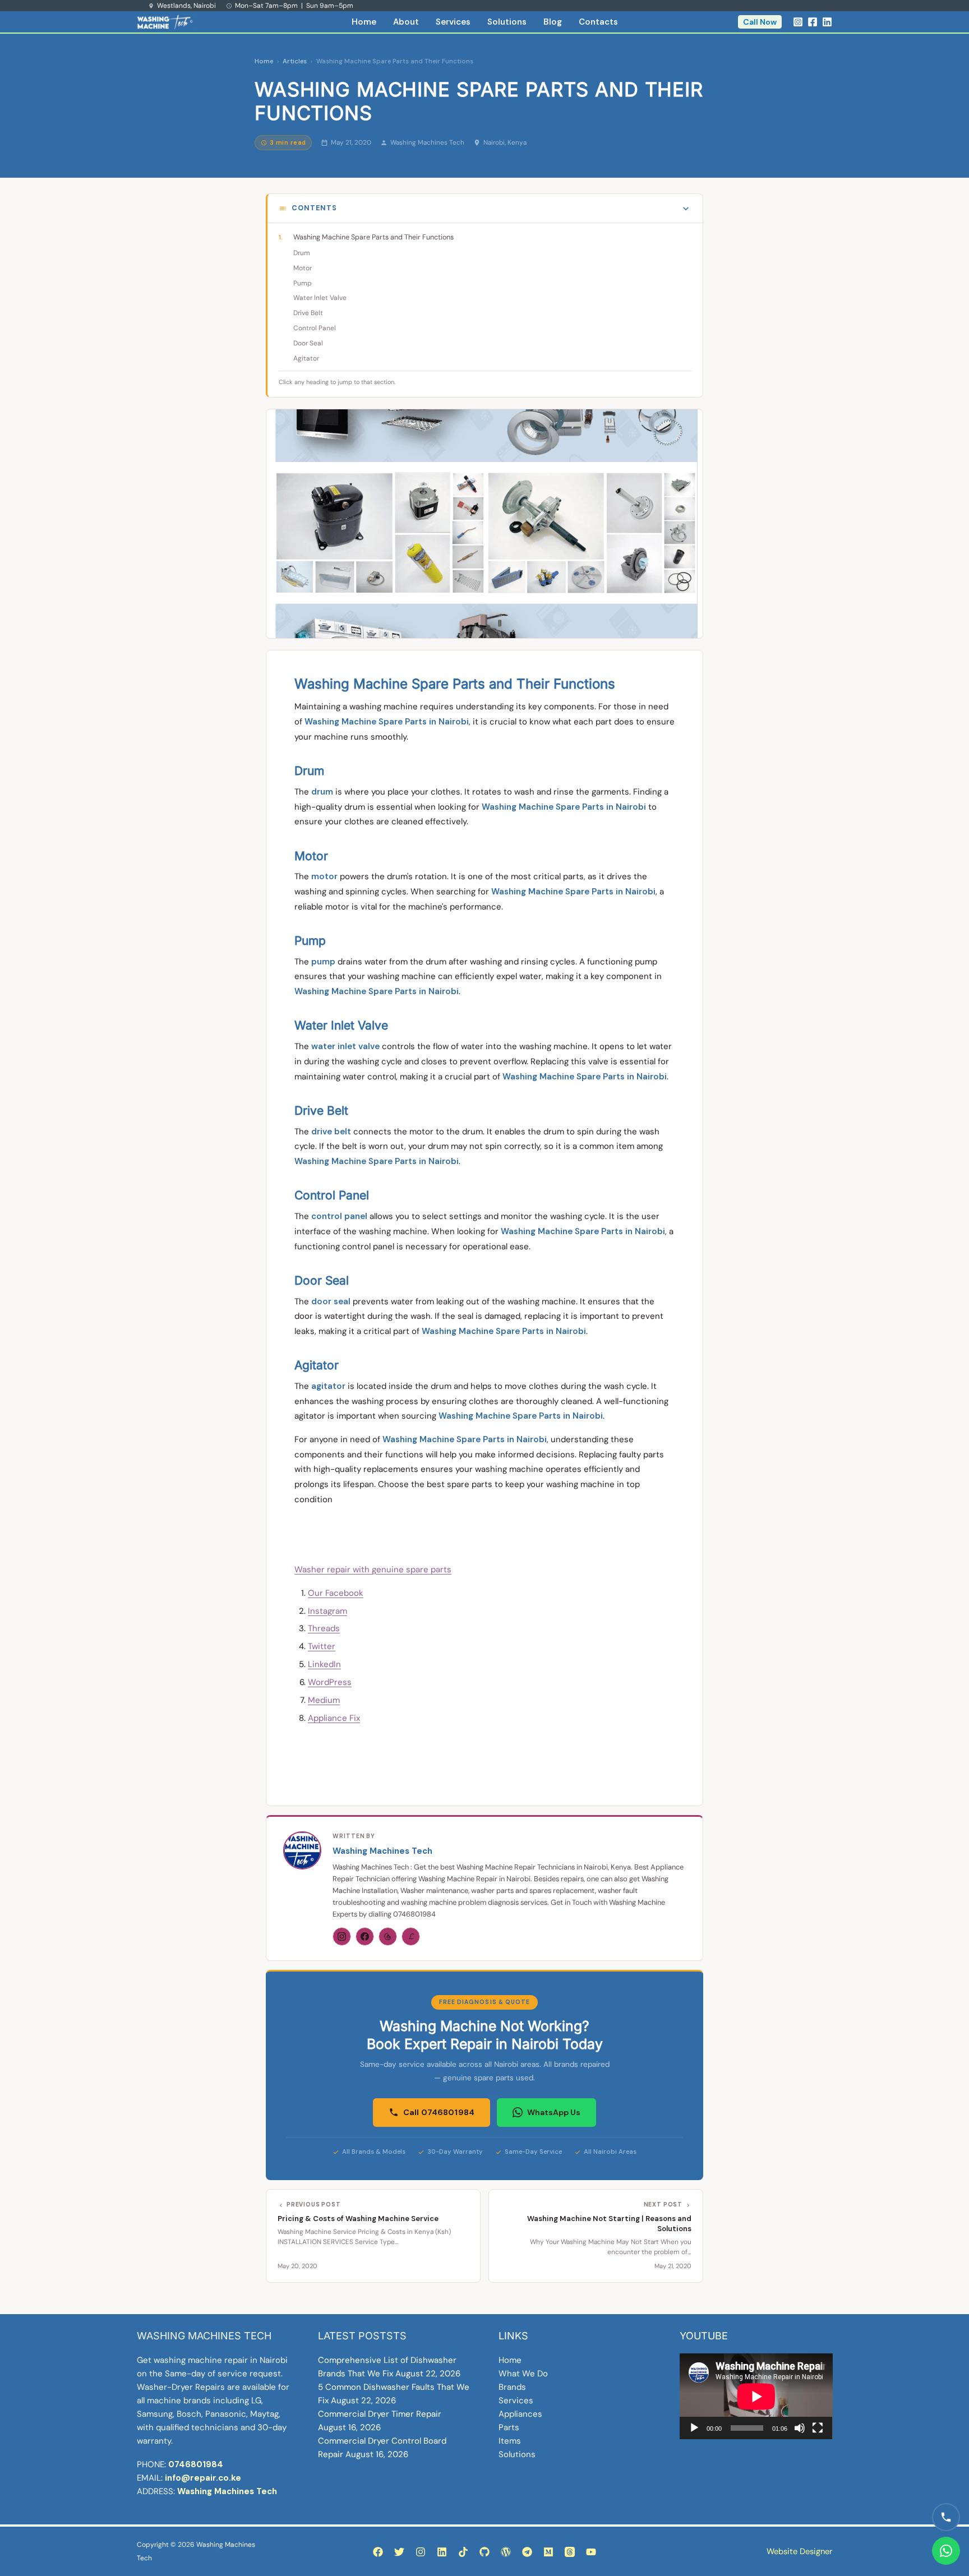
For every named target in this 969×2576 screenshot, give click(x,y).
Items (510, 2441)
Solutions (507, 22)
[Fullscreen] (818, 2428)
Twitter (322, 1646)
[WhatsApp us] (946, 2551)
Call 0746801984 (439, 2112)
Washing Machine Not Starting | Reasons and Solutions (609, 2224)
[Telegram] (527, 2552)
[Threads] (388, 1936)
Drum (302, 253)
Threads (324, 1628)
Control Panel (315, 328)
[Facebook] (813, 22)
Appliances (520, 2414)
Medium (324, 1700)
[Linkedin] (827, 22)
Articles (295, 61)
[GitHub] (484, 2552)
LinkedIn (324, 1664)
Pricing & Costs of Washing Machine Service (358, 2219)
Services (453, 22)
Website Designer (799, 2551)
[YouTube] (591, 2552)
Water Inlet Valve (320, 298)
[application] (756, 2396)
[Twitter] (399, 2552)
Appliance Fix (334, 1718)
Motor (303, 268)
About (406, 22)
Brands (512, 2387)
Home (364, 22)
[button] (760, 22)
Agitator (306, 358)
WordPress (330, 1682)
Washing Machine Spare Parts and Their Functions (373, 237)
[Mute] (800, 2428)
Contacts (598, 22)
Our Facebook (336, 1593)
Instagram (327, 1611)
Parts (509, 2427)
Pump (303, 283)
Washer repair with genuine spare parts (373, 1569)
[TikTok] (463, 2552)
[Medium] (548, 2552)
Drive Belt (308, 313)
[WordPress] (506, 2552)
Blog (553, 22)
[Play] (694, 2428)
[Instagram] (798, 22)
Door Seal (308, 343)
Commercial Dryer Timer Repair (380, 2414)
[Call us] (946, 2517)
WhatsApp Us (554, 2112)
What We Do (523, 2374)
